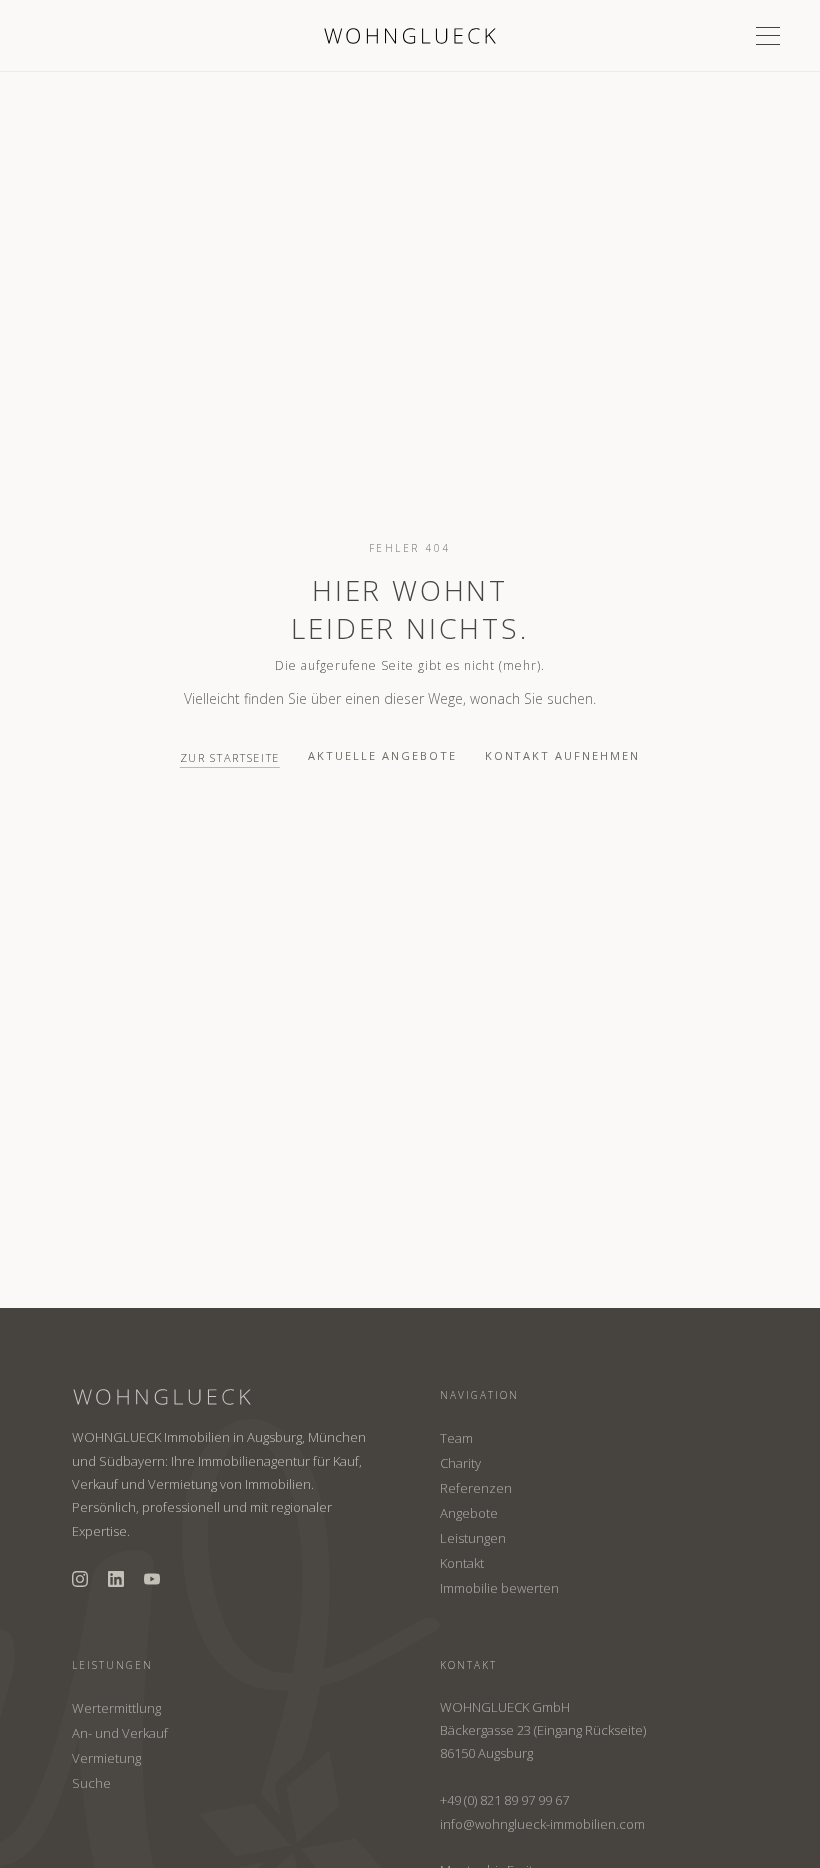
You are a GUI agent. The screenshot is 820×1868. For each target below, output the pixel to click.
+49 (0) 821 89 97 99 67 (504, 1800)
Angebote (469, 1513)
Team (456, 1438)
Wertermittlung (116, 1708)
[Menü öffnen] (768, 36)
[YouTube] (152, 1579)
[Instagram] (80, 1579)
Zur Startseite (230, 757)
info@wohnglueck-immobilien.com (542, 1824)
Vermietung (106, 1758)
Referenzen (476, 1488)
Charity (460, 1463)
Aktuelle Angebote (382, 755)
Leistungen (473, 1538)
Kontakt (462, 1563)
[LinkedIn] (116, 1579)
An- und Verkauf (120, 1733)
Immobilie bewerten (499, 1588)
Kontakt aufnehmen (563, 755)
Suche (91, 1783)
